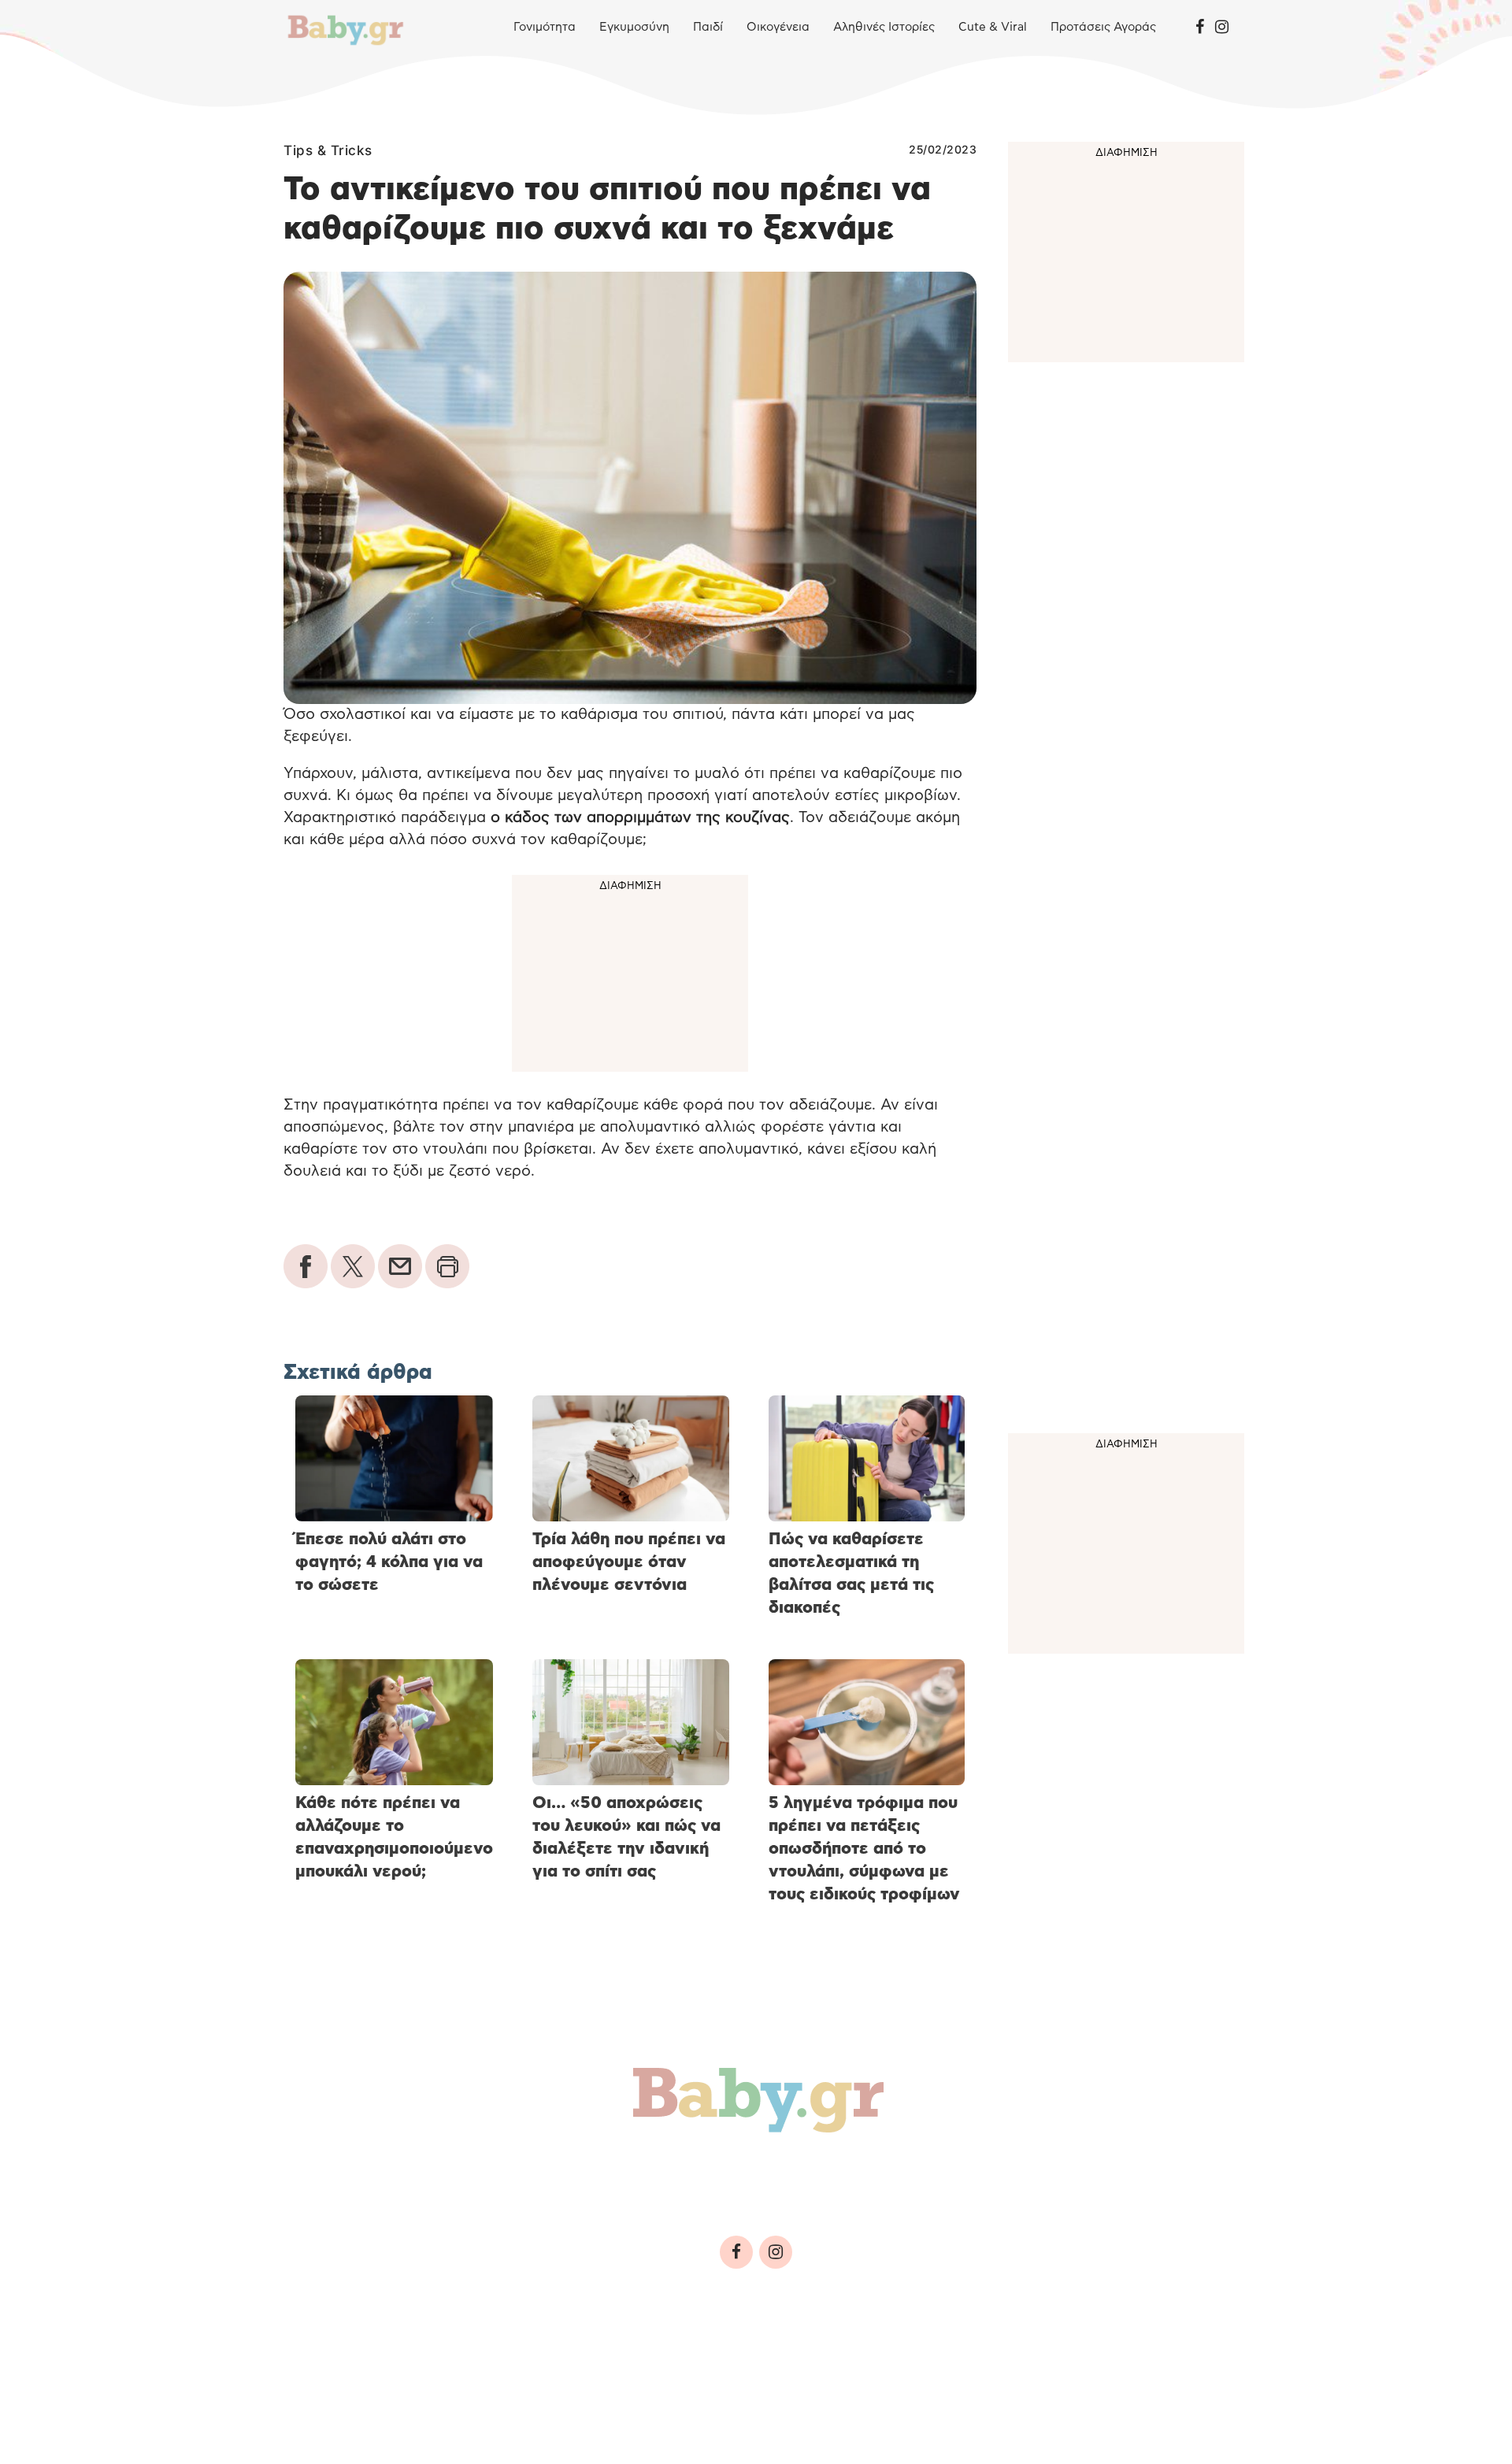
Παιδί (708, 27)
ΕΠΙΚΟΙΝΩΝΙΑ (761, 2360)
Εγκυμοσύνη (634, 27)
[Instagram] (1222, 28)
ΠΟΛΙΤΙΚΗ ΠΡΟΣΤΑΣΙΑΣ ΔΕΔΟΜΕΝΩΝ (591, 2360)
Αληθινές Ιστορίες (884, 27)
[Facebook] (1200, 28)
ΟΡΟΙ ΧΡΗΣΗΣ (421, 2360)
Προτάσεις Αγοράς (1103, 27)
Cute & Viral (993, 27)
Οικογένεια (778, 27)
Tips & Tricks (328, 150)
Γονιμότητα (545, 27)
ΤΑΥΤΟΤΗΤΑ (327, 2360)
